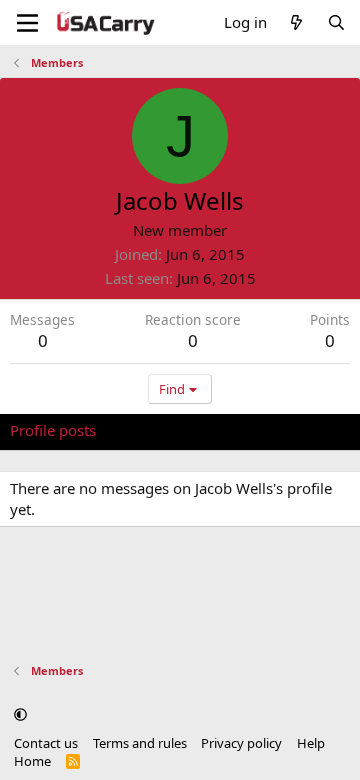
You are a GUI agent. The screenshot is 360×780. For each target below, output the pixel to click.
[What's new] (296, 22)
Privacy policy (241, 743)
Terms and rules (140, 743)
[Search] (336, 22)
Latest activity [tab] (163, 430)
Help (311, 743)
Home (32, 761)
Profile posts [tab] (53, 430)
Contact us (46, 743)
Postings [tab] (259, 430)
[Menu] (27, 23)
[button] (20, 714)
